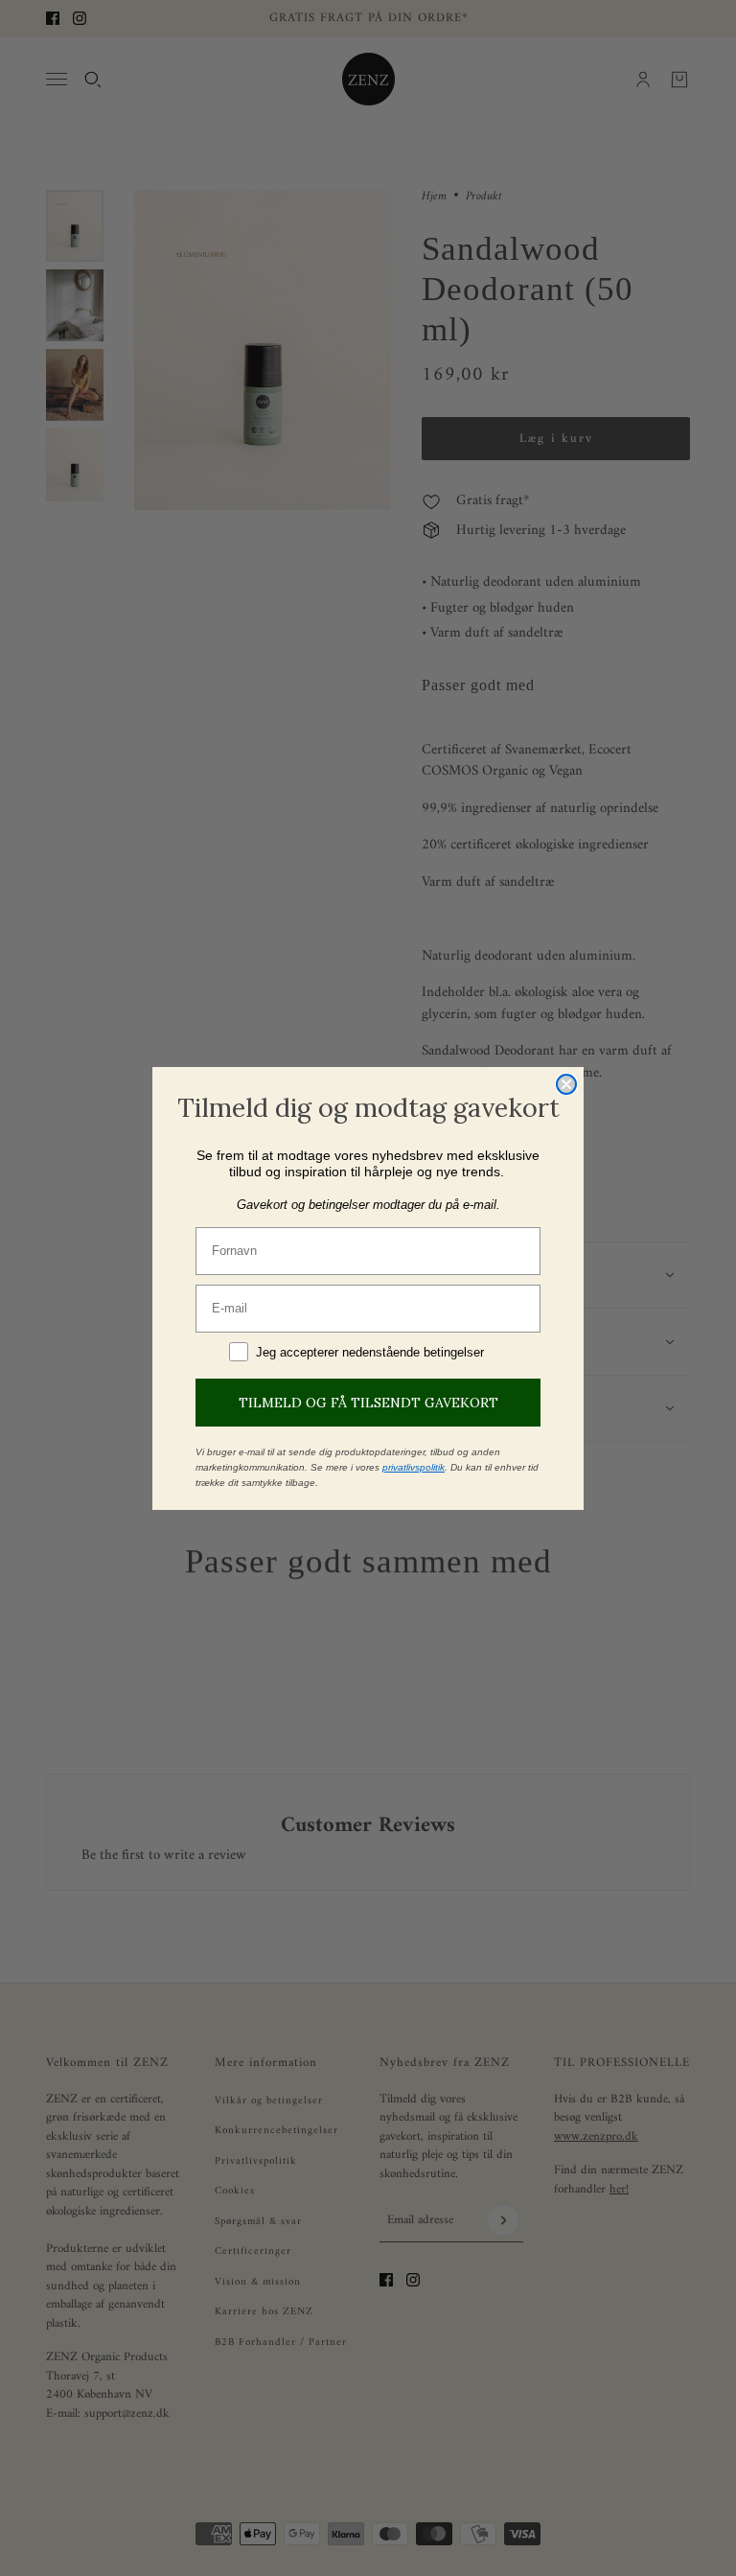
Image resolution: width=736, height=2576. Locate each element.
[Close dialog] (566, 1084)
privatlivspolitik (414, 1467)
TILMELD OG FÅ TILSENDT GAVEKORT (368, 1403)
